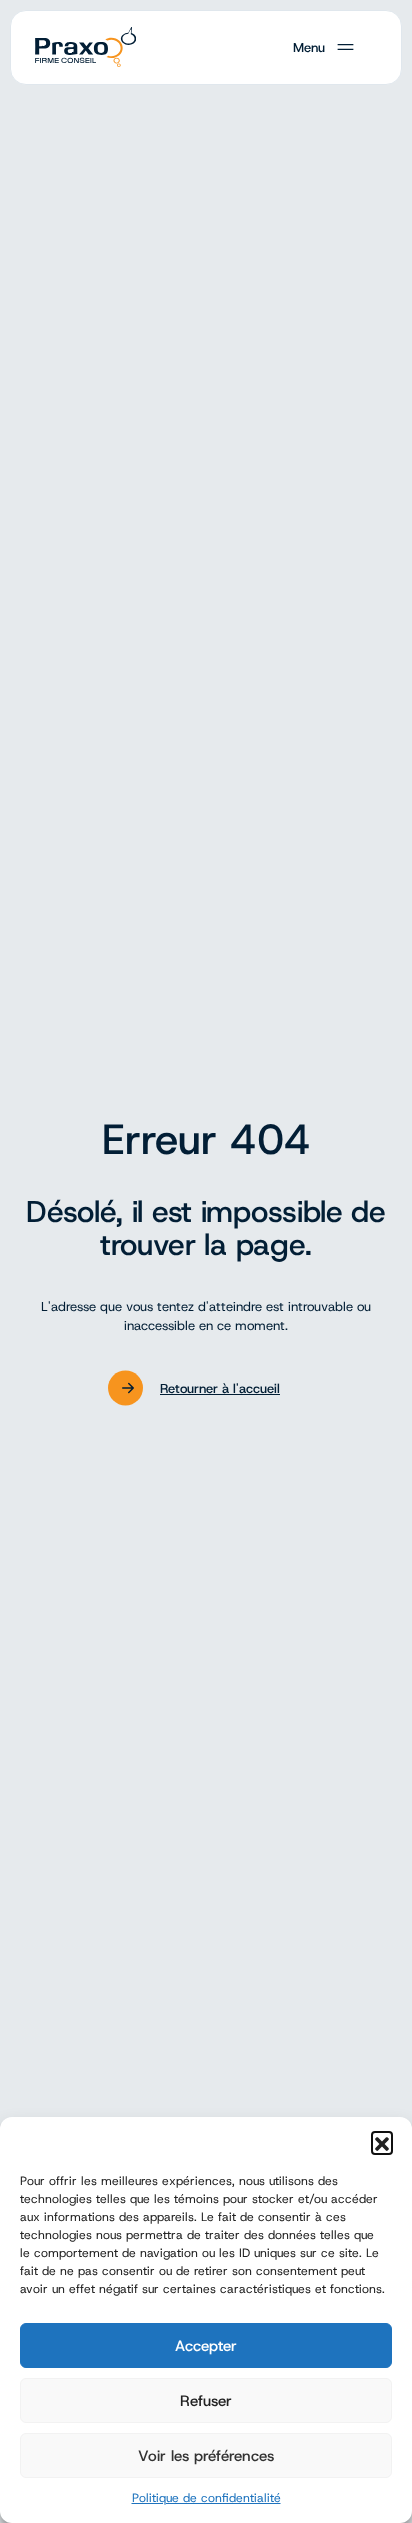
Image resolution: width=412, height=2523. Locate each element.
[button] (382, 2142)
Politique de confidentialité (206, 2498)
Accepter (206, 2346)
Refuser (206, 2401)
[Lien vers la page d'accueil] (83, 48)
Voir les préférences (206, 2456)
